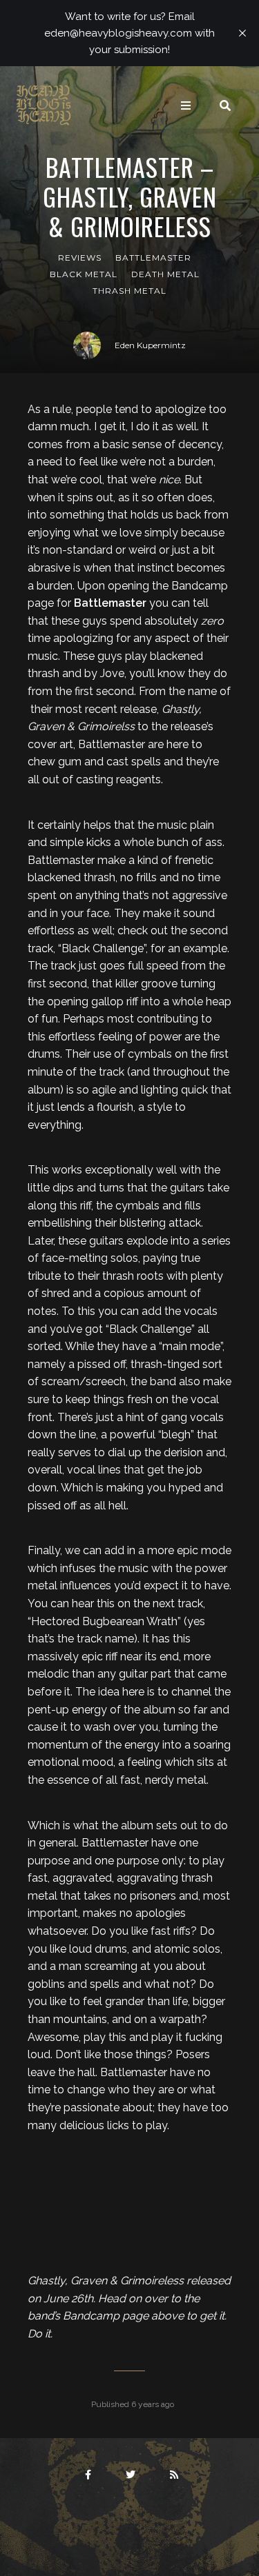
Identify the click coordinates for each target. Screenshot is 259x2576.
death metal (165, 274)
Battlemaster (153, 258)
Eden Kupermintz (150, 345)
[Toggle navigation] (186, 105)
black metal (84, 274)
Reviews (80, 258)
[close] (242, 33)
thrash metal (129, 291)
